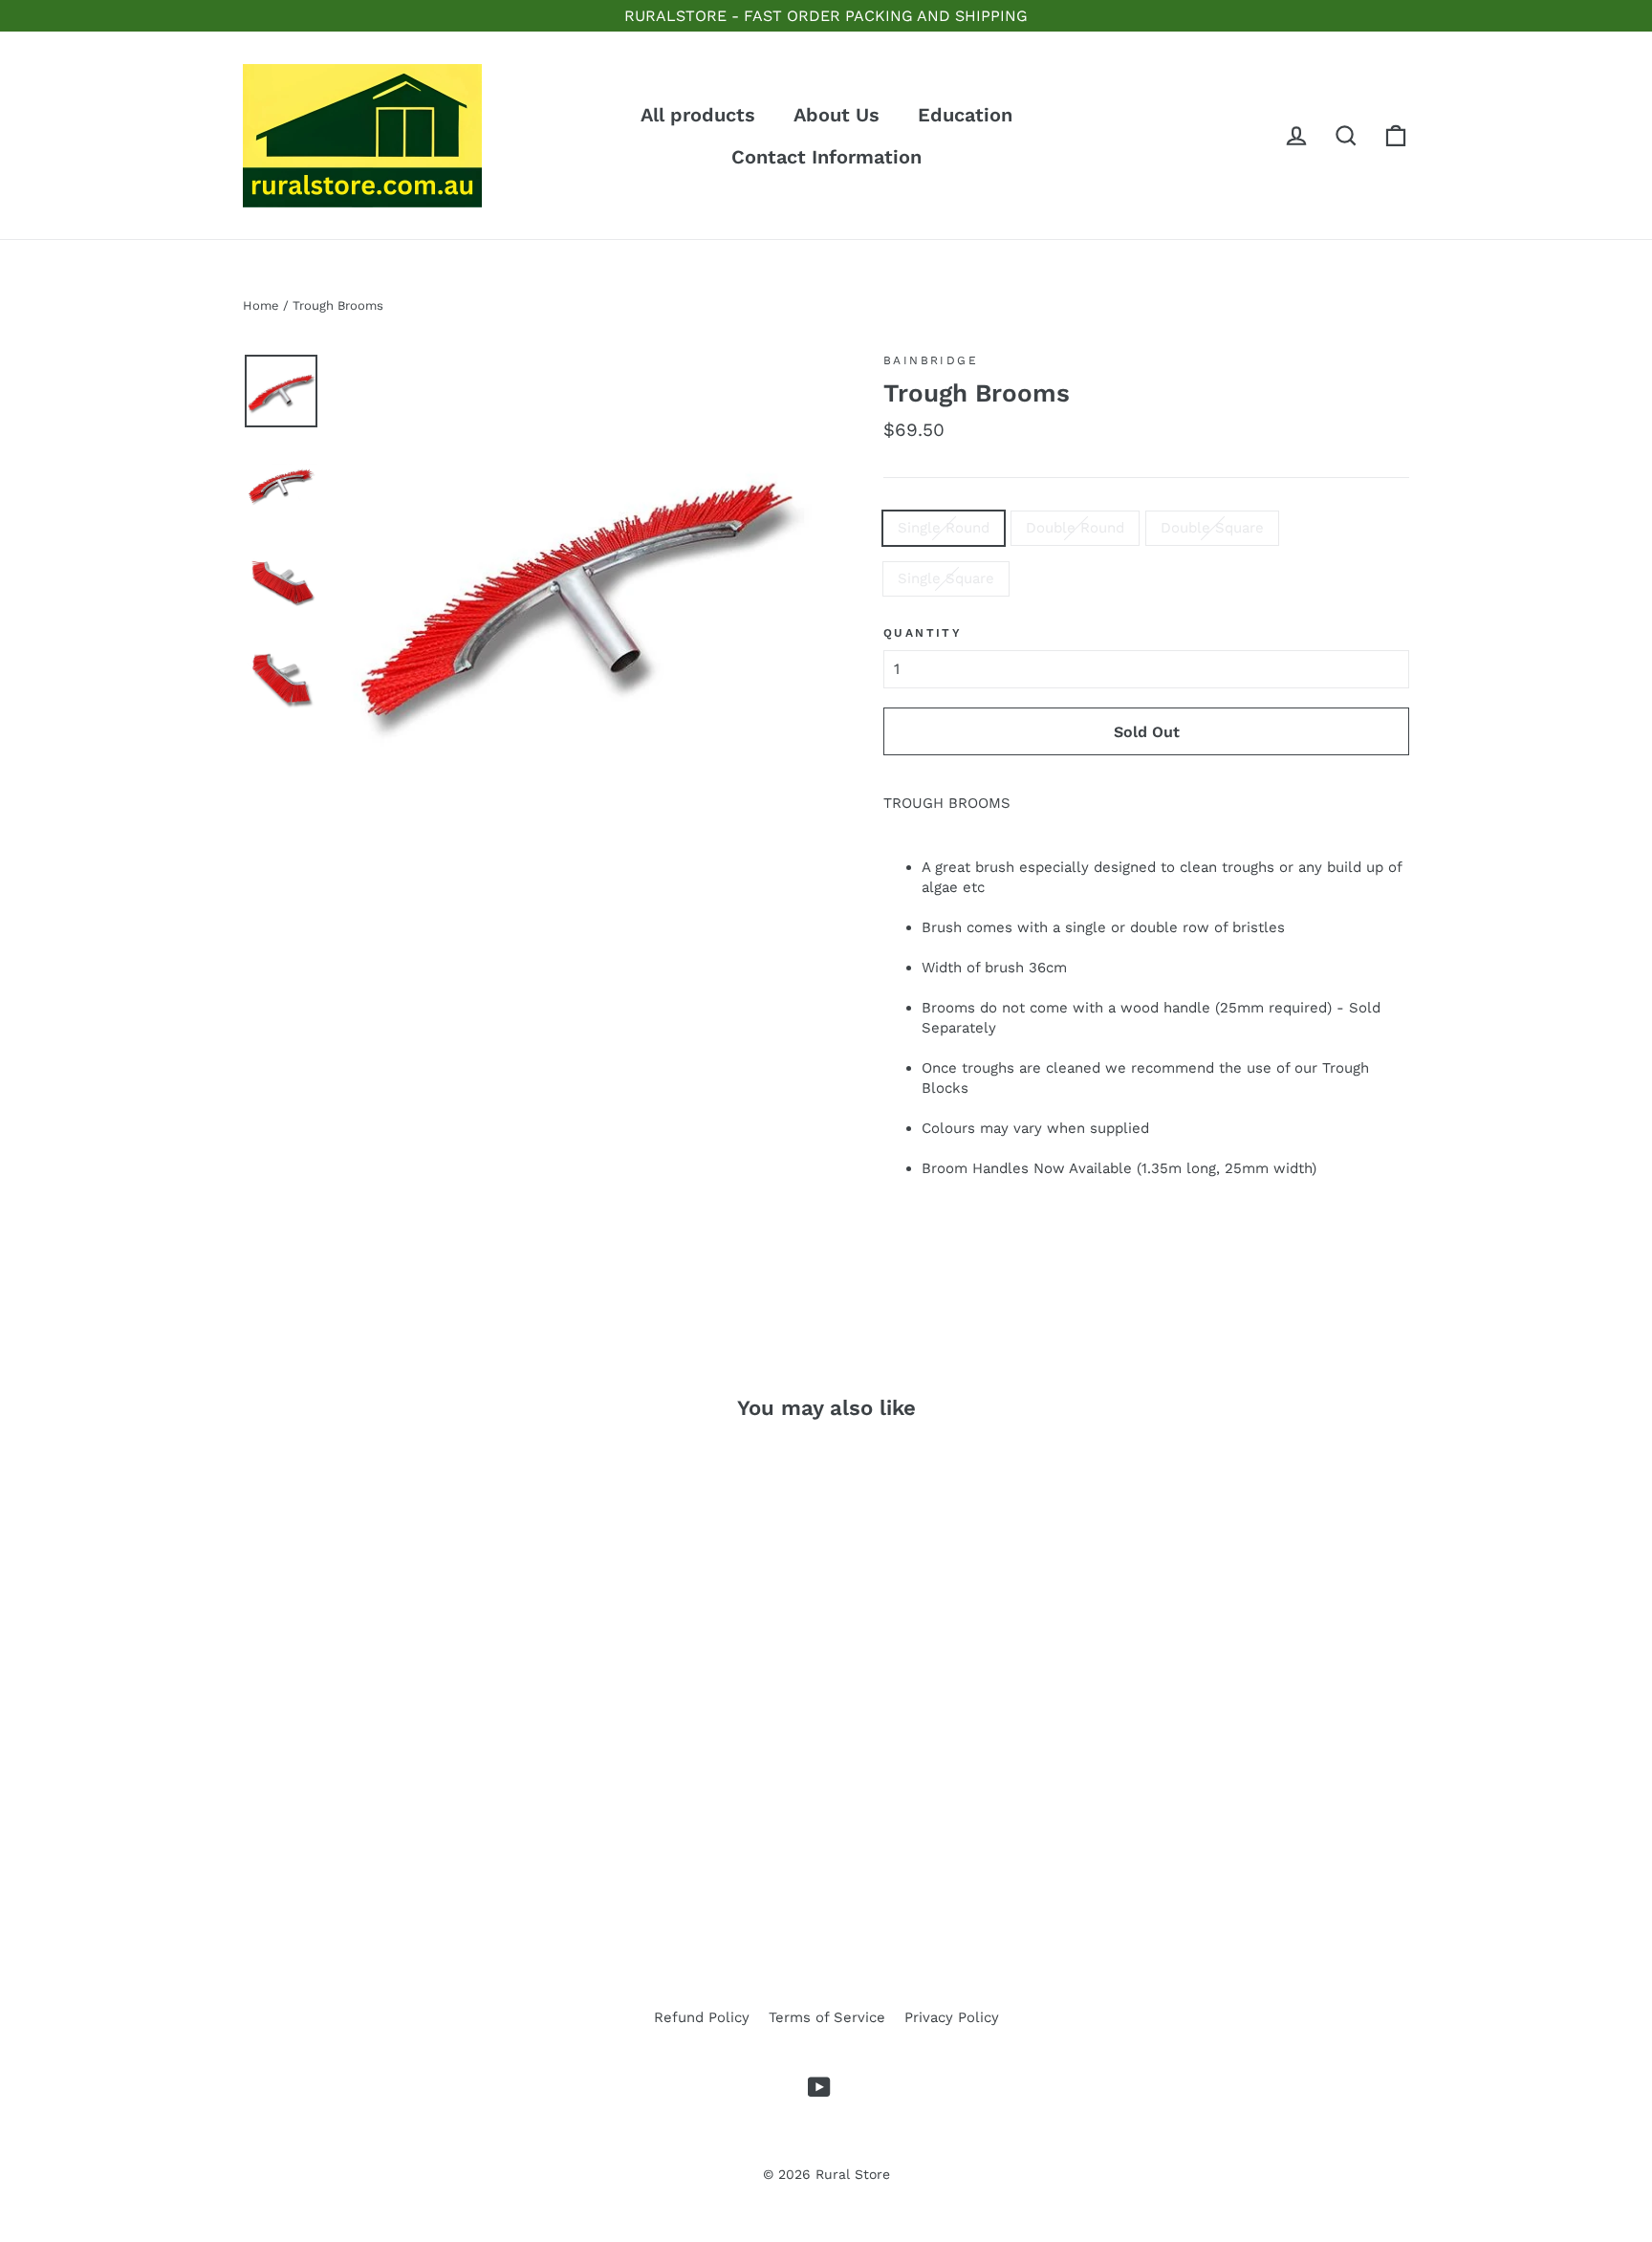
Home (261, 305)
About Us (837, 115)
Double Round (1075, 528)
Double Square (1212, 528)
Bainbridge (931, 360)
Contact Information (826, 157)
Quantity (923, 633)
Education (965, 115)
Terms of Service (827, 2017)
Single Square (946, 578)
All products (698, 115)
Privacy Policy (952, 2017)
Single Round (944, 528)
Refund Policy (702, 2017)
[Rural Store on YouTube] (819, 2087)
